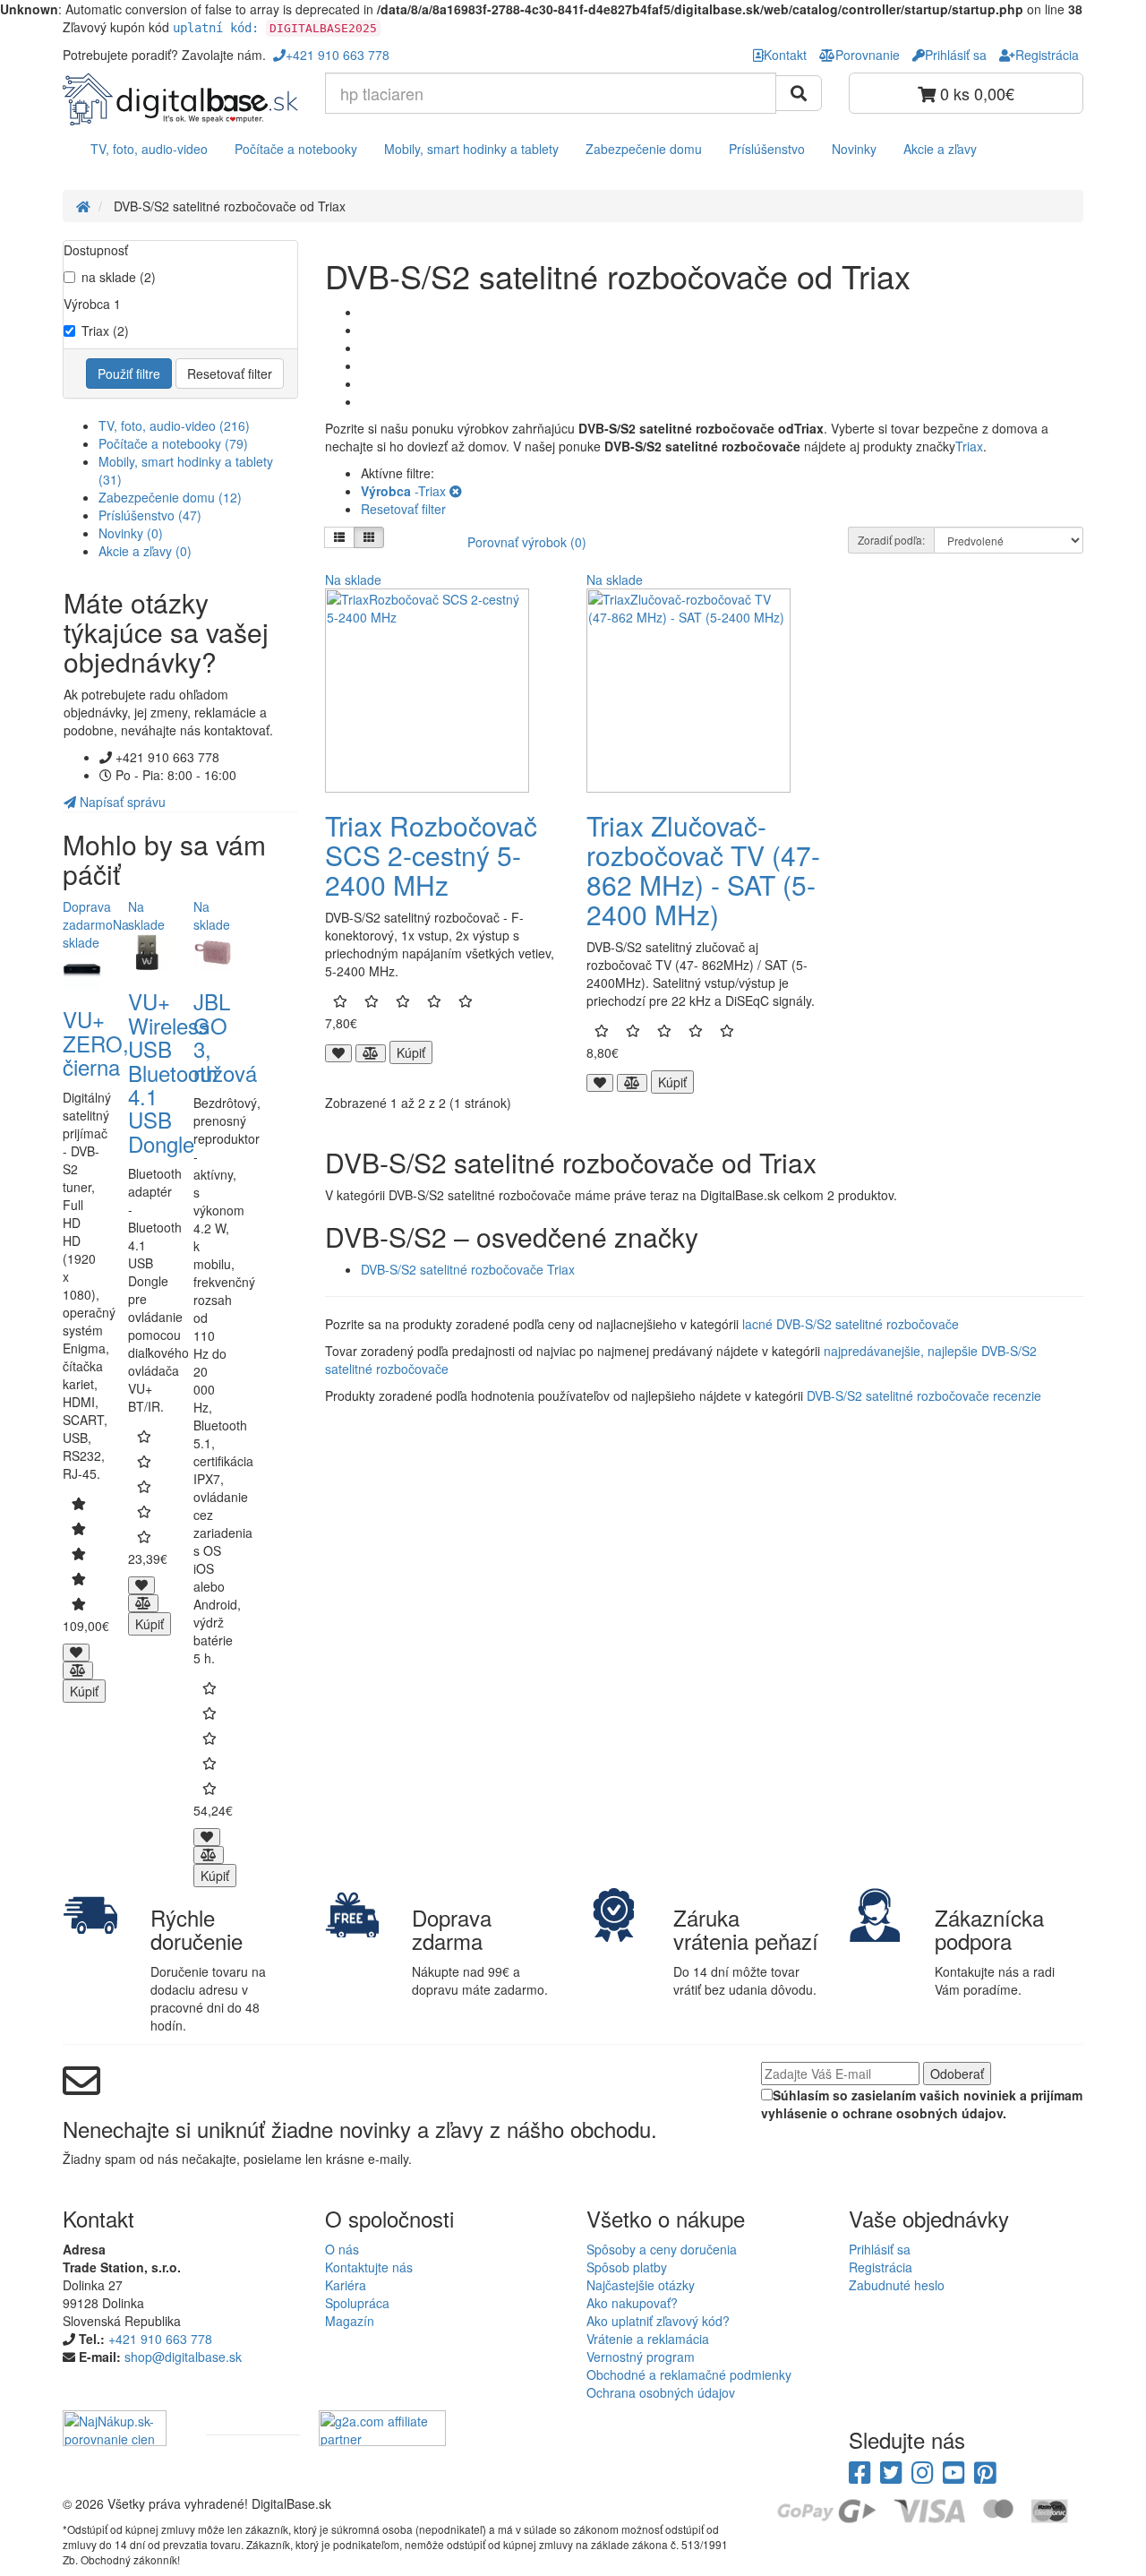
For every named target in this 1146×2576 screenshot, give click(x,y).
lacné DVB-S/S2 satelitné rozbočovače (851, 1324)
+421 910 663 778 (160, 2339)
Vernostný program (641, 2357)
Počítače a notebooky (296, 149)
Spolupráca (357, 2303)
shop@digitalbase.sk (183, 2357)
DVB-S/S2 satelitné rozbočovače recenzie (924, 1395)
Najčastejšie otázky (641, 2285)
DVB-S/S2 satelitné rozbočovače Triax (468, 1269)
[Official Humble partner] (243, 2426)
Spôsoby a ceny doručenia (662, 2249)
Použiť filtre (129, 374)
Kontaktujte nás (369, 2267)
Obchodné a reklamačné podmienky (689, 2374)
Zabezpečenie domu (644, 149)
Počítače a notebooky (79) (173, 443)
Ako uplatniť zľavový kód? (658, 2321)
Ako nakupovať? (632, 2303)
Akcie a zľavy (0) (145, 551)
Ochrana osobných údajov (661, 2392)
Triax (969, 446)
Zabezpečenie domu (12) (170, 497)
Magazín (350, 2321)
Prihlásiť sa (880, 2249)
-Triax (405, 491)
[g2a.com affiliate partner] (382, 2426)
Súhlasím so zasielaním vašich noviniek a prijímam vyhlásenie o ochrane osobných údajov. (922, 2104)
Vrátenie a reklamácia (648, 2339)
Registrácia (881, 2267)
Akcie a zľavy (940, 149)
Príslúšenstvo (767, 149)
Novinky (854, 149)
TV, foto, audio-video (149, 149)
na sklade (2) (119, 277)
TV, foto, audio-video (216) (174, 425)
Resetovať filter (230, 374)
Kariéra (346, 2285)
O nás (342, 2249)
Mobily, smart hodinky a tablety (471, 149)
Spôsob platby (627, 2267)
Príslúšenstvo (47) (150, 515)
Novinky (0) (131, 533)
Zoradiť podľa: (891, 540)
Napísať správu (121, 802)
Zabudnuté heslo (897, 2285)
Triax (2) (105, 331)
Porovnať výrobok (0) (527, 542)
